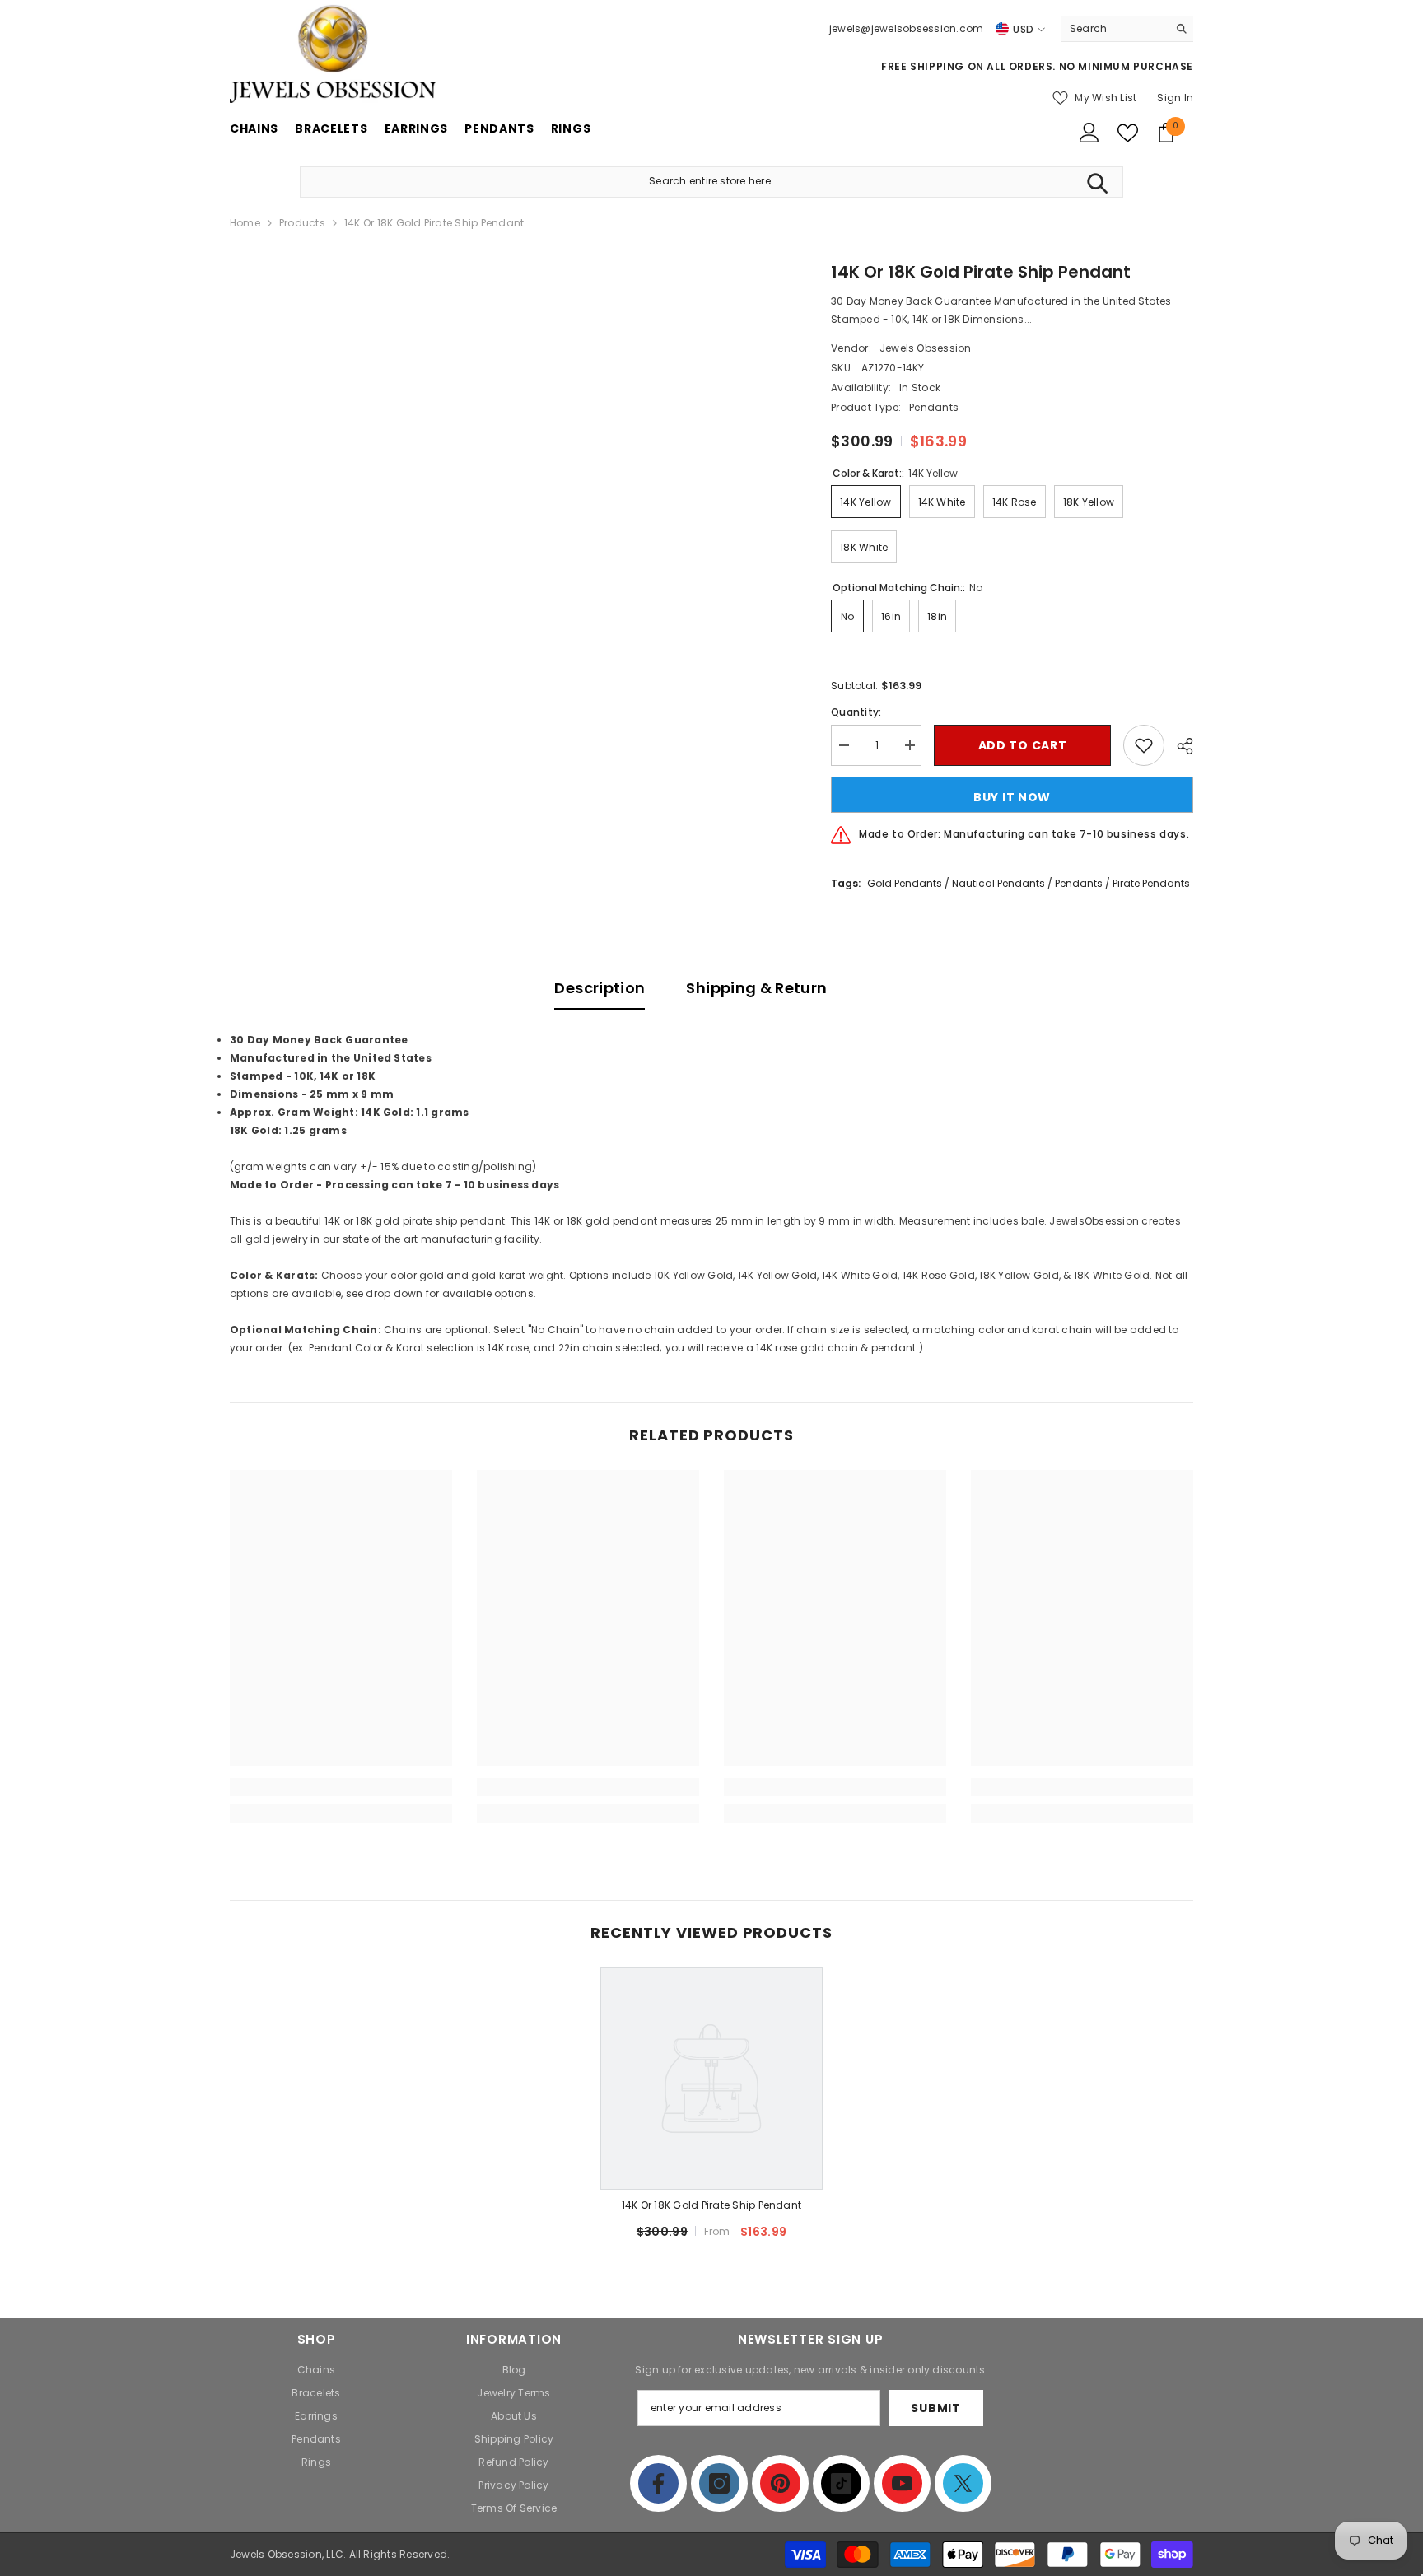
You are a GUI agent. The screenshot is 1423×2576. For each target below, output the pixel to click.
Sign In (1175, 98)
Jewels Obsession (926, 348)
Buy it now (1012, 797)
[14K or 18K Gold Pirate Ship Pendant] (711, 2079)
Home (245, 223)
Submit (935, 2408)
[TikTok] (841, 2483)
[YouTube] (902, 2483)
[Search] (1127, 29)
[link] (341, 1787)
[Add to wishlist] (1144, 745)
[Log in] (1089, 133)
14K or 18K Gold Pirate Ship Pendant (711, 2205)
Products (302, 223)
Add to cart (1023, 745)
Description (600, 988)
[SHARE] (1179, 746)
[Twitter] (963, 2483)
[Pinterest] (780, 2483)
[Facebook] (658, 2483)
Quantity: (856, 712)
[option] (711, 2110)
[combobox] (1115, 29)
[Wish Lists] (1128, 133)
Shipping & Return (756, 988)
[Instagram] (719, 2483)
